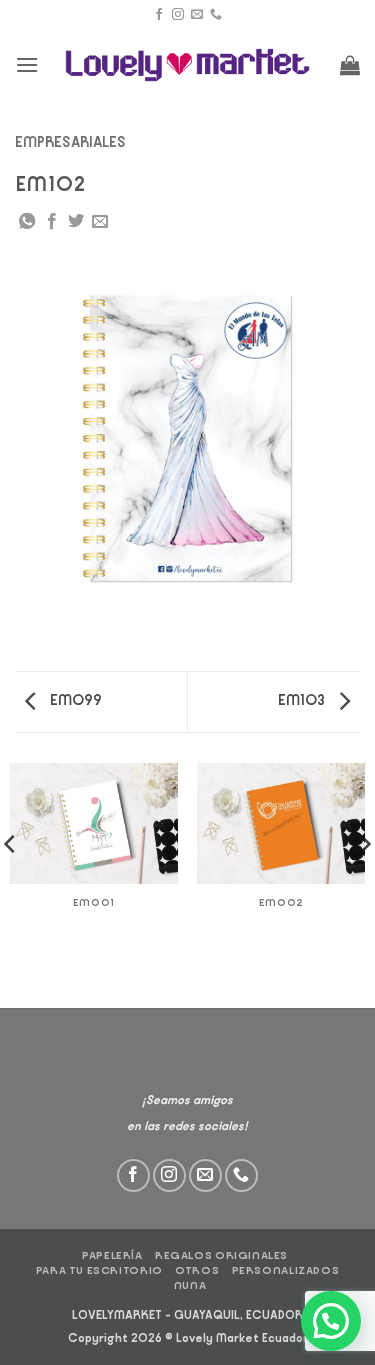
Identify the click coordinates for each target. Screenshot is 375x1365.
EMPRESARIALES (70, 142)
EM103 (303, 700)
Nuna (190, 1285)
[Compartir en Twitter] (76, 222)
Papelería (112, 1255)
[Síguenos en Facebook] (159, 15)
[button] (27, 64)
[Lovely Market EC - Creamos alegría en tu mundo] (187, 65)
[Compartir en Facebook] (52, 222)
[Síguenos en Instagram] (178, 15)
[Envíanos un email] (197, 15)
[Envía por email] (100, 222)
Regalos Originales (221, 1255)
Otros (197, 1270)
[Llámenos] (216, 15)
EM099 (74, 700)
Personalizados (286, 1270)
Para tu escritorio (99, 1270)
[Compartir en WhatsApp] (27, 222)
